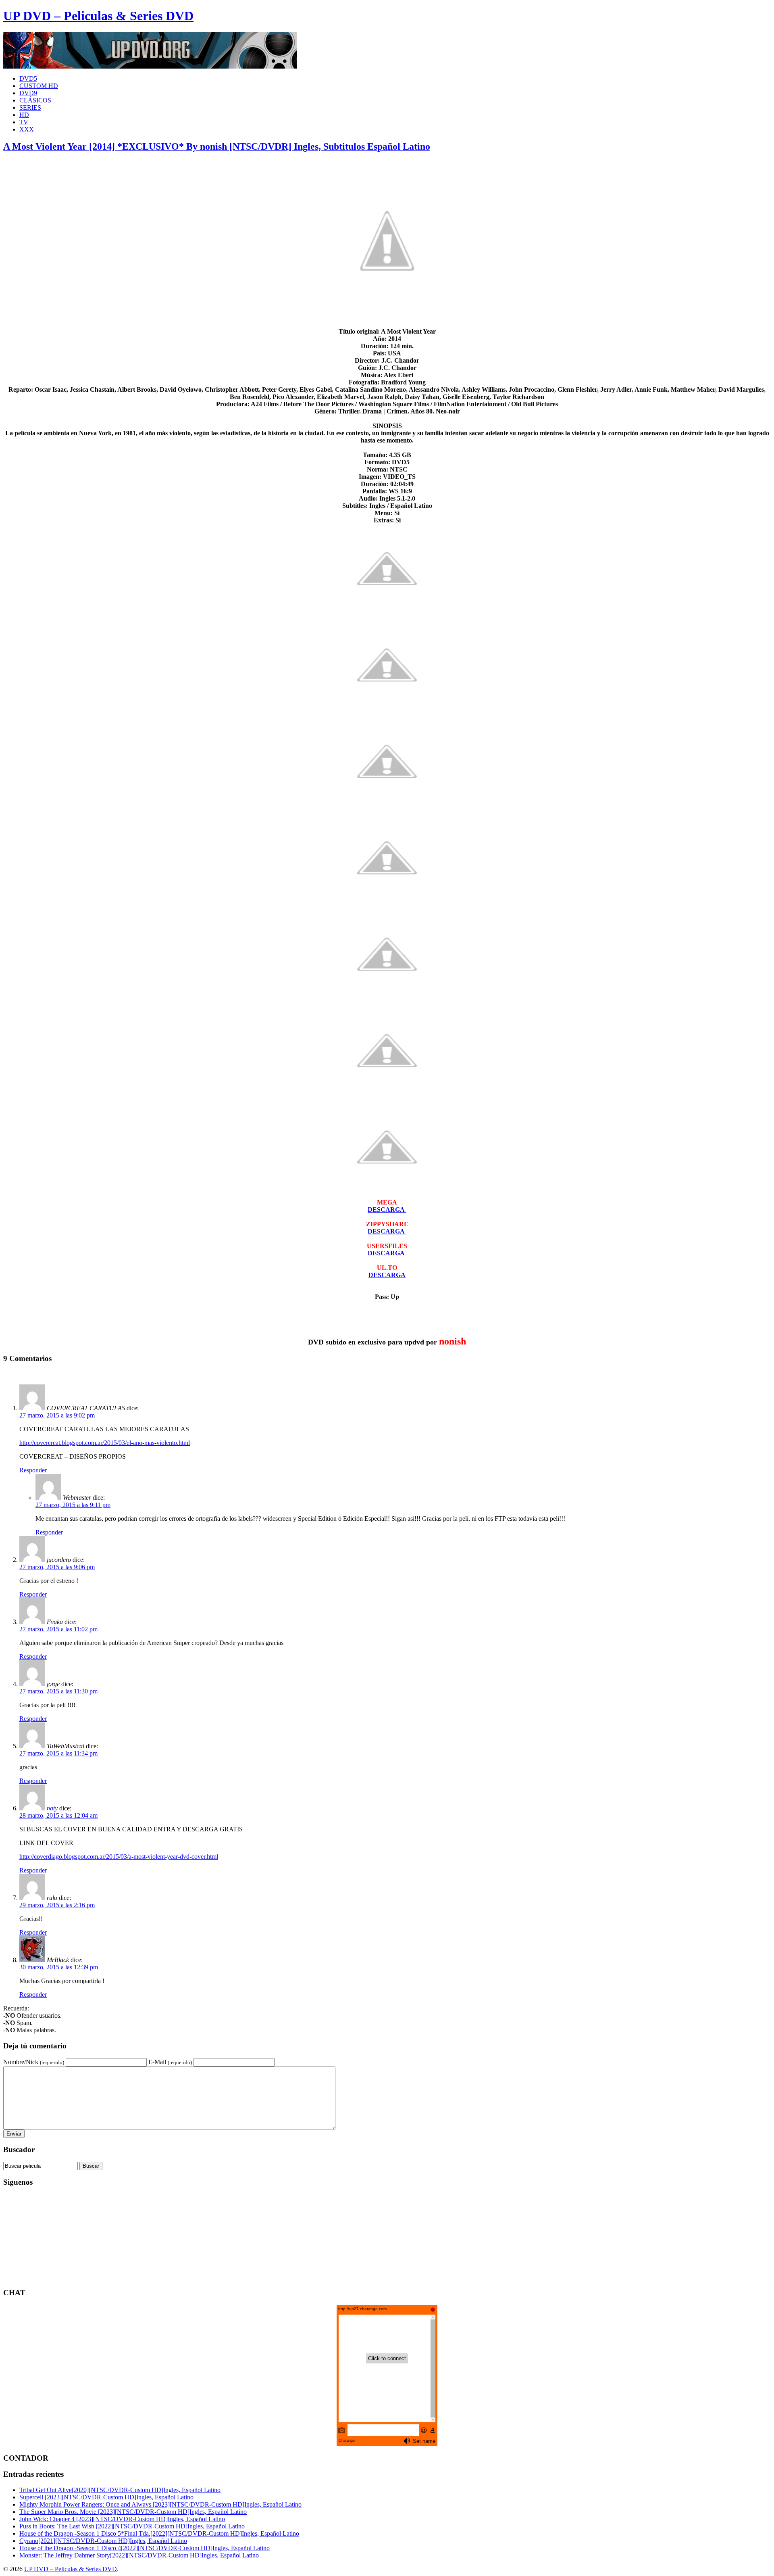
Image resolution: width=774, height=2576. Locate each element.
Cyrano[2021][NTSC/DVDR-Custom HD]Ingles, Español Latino (103, 2541)
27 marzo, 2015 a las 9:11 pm (73, 1505)
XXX (27, 129)
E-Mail (170, 2062)
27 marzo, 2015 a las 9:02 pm (57, 1415)
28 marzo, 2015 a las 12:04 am (58, 1815)
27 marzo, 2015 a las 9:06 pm (57, 1567)
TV (24, 122)
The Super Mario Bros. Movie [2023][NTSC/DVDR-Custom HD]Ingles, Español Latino (133, 2512)
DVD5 (28, 78)
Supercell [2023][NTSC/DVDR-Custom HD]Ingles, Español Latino (106, 2497)
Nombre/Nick (34, 2062)
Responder (33, 1470)
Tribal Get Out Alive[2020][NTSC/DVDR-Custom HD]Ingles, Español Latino (120, 2490)
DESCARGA (387, 1275)
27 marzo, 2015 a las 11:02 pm (58, 1629)
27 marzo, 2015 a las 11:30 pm (58, 1691)
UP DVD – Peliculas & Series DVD (98, 16)
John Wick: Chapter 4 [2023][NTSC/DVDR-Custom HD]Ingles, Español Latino (122, 2519)
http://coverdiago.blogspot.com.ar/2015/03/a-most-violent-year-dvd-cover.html (119, 1857)
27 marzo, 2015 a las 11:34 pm (58, 1753)
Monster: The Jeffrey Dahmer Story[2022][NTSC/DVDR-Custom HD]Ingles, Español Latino (139, 2555)
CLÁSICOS (35, 100)
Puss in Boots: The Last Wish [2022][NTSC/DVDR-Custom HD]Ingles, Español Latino (132, 2526)
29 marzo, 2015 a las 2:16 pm (57, 1905)
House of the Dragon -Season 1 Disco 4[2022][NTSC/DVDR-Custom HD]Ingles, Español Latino (145, 2548)
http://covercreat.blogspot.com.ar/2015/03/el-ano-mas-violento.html (105, 1443)
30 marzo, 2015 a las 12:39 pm (59, 1967)
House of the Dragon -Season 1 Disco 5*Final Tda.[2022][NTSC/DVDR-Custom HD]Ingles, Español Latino (159, 2533)
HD (24, 115)
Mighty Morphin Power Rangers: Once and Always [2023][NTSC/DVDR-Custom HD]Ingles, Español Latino (160, 2504)
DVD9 (28, 93)
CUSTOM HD (39, 86)
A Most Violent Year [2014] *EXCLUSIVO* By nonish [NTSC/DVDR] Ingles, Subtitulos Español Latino (217, 146)
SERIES (30, 108)
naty (52, 1808)
